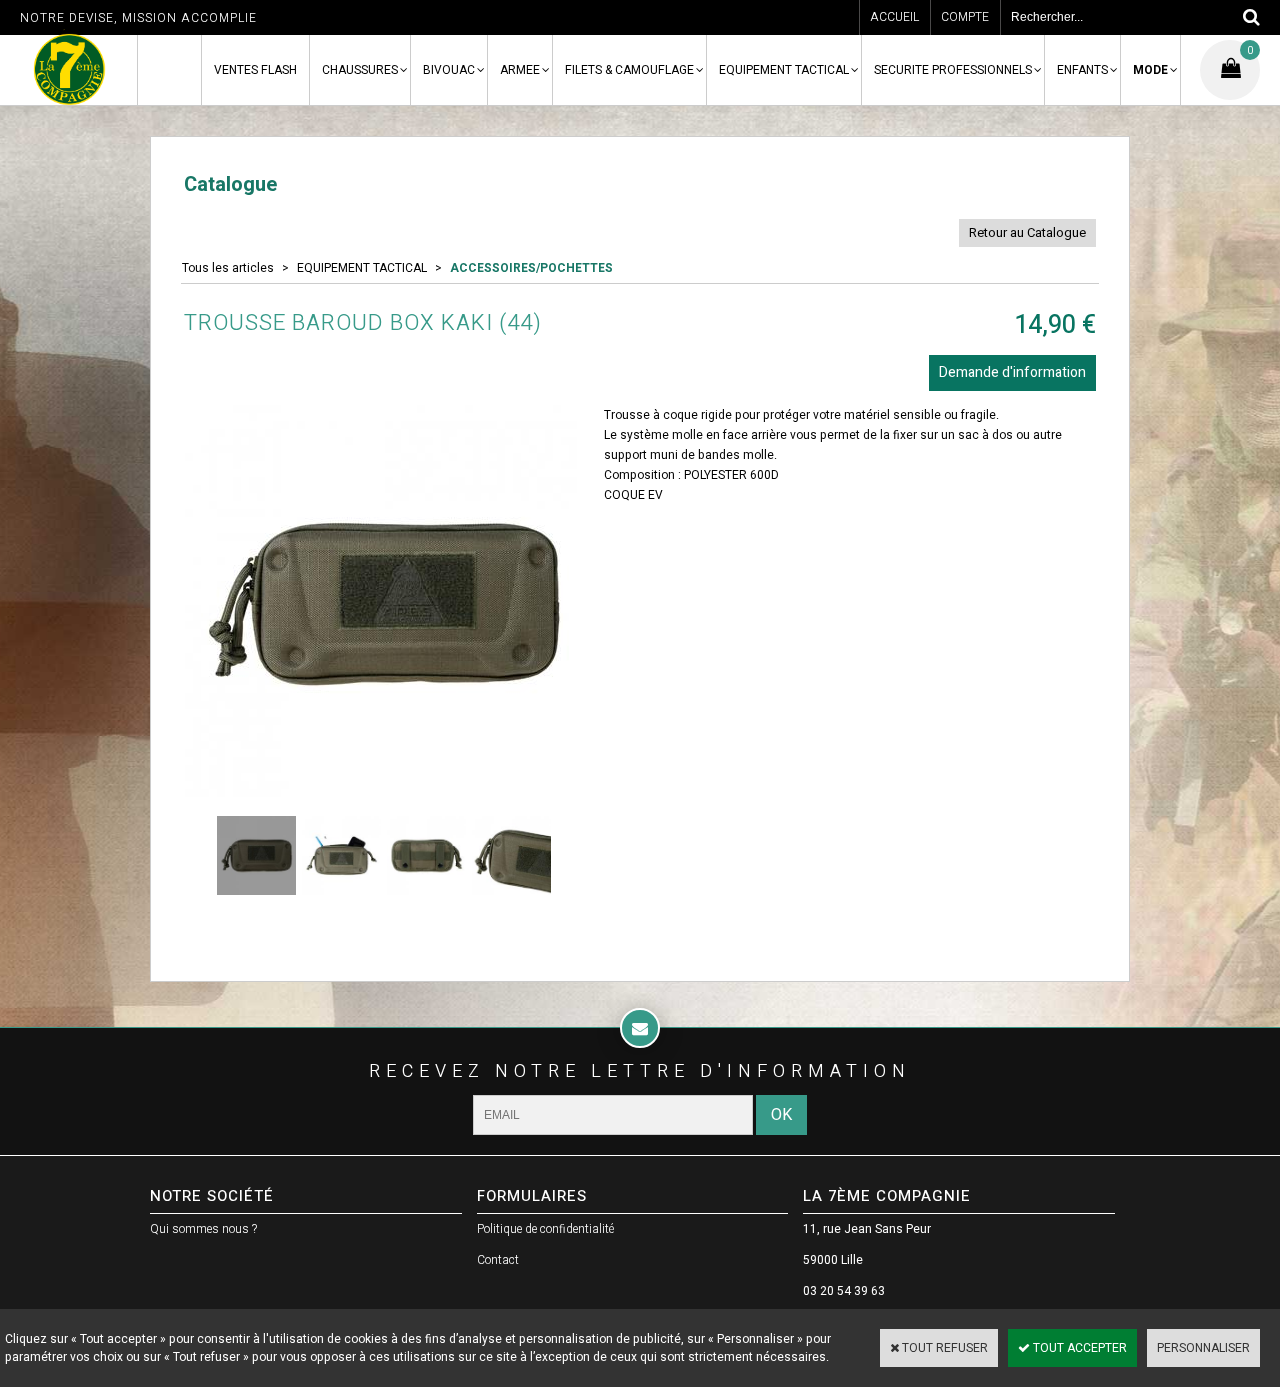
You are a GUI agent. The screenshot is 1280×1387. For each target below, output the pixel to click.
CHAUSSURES (360, 70)
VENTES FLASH (255, 70)
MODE (1150, 70)
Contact (498, 1260)
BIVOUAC (449, 70)
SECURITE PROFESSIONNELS (953, 70)
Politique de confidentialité (545, 1229)
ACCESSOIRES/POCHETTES (531, 268)
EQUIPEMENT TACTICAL (784, 70)
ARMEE (520, 70)
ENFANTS (1082, 70)
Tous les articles (228, 268)
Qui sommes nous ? (203, 1229)
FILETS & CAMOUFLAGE (629, 70)
